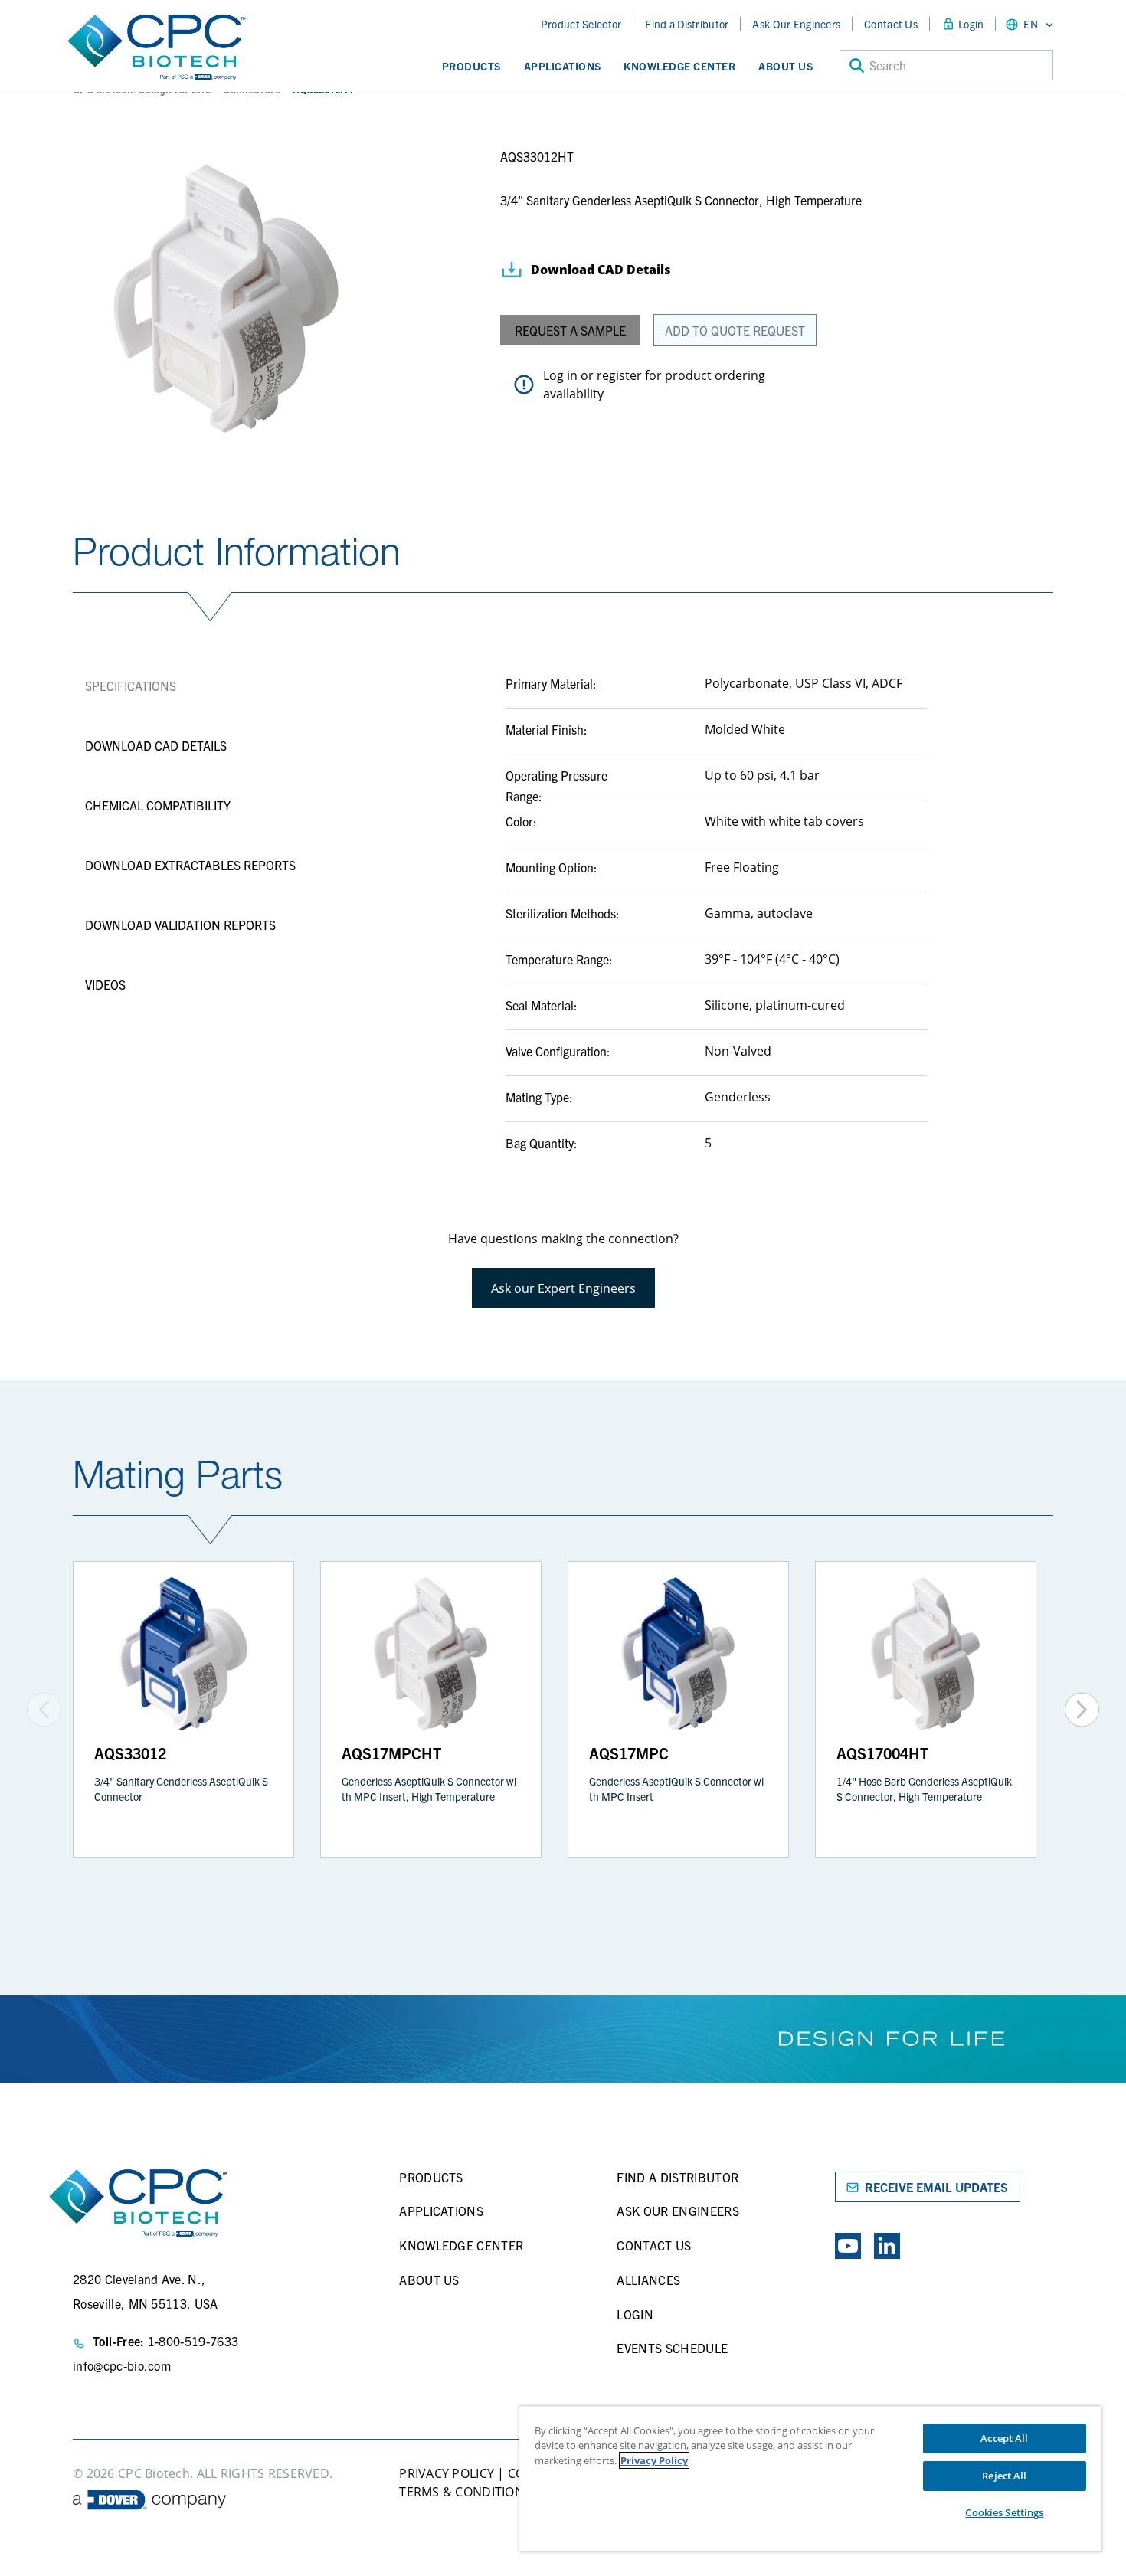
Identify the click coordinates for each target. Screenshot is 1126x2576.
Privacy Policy (654, 2460)
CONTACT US (654, 2245)
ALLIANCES (648, 2280)
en (1031, 24)
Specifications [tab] (131, 686)
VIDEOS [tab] (105, 984)
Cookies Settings (1004, 2512)
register (619, 375)
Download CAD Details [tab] (156, 745)
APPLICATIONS (441, 2211)
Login (971, 24)
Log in (560, 375)
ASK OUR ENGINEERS (678, 2211)
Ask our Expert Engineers (563, 1288)
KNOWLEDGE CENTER (461, 2245)
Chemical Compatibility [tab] (158, 805)
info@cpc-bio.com (122, 2365)
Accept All (1004, 2438)
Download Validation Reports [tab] (180, 925)
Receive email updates (936, 2187)
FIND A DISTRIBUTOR (678, 2177)
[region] (810, 2479)
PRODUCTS (431, 2177)
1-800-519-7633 (193, 2341)
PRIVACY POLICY (447, 2473)
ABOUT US (429, 2280)
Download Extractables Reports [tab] (190, 865)
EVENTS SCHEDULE (672, 2348)
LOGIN (635, 2314)
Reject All (1004, 2476)
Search (888, 65)
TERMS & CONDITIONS (465, 2492)
